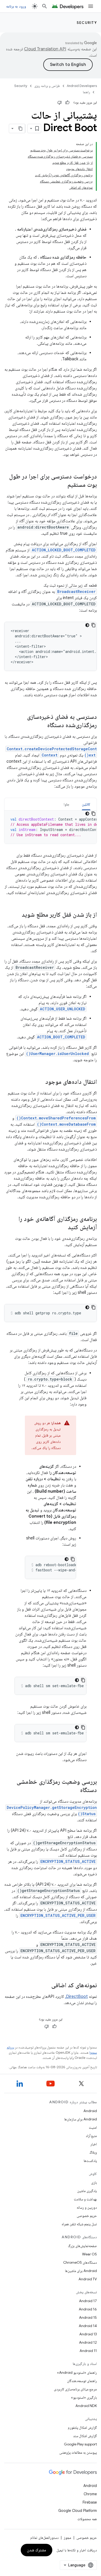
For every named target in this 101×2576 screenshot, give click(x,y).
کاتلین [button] (86, 804)
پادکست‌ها (90, 2161)
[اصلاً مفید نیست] (60, 103)
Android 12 (88, 2342)
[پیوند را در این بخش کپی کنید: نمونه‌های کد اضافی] (46, 1986)
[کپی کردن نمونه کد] (93, 625)
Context (50, 755)
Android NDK (86, 2406)
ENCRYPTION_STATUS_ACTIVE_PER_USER (58, 1915)
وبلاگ (93, 2152)
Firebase (90, 2502)
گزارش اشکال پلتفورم (82, 2428)
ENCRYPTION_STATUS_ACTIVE (68, 1861)
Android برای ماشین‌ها (81, 2271)
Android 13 (88, 2334)
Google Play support (80, 2444)
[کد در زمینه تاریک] (87, 625)
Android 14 (88, 2326)
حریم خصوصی (87, 2216)
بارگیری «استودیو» (84, 2397)
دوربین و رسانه (87, 2207)
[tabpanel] (51, 827)
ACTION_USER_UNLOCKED (63, 1009)
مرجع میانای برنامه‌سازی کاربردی (75, 2389)
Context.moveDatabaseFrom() (66, 1124)
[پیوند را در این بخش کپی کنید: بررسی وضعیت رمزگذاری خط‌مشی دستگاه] (75, 1790)
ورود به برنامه (16, 6)
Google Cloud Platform (78, 2511)
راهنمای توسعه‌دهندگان (82, 2381)
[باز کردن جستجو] (45, 6)
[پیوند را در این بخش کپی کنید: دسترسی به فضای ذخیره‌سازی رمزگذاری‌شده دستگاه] (42, 726)
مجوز (67, 2538)
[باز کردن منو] (91, 6)
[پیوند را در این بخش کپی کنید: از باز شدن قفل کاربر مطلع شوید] (17, 915)
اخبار (94, 2144)
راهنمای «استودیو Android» (77, 2372)
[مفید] (67, 103)
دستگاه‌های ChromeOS (80, 2262)
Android (90, 2111)
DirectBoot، (76, 1997)
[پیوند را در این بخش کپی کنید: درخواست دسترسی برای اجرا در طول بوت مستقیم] (62, 485)
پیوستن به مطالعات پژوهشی (78, 2452)
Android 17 (88, 2301)
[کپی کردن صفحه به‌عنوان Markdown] (20, 129)
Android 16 (88, 2309)
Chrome (90, 2494)
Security (87, 23)
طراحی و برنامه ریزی (47, 86)
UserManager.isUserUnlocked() (57, 1054)
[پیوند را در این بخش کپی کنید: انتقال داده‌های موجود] (40, 1082)
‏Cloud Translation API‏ (45, 49)
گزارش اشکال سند (85, 2436)
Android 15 (88, 2317)
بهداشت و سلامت (85, 2199)
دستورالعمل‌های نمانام (44, 2538)
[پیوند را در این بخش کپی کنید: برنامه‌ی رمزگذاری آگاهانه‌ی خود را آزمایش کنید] (63, 1228)
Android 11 (88, 2351)
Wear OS (89, 2254)
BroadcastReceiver (76, 591)
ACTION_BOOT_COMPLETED (61, 1037)
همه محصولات (87, 2519)
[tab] (86, 804)
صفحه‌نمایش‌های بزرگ (82, 2246)
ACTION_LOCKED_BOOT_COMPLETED (64, 550)
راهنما (86, 92)
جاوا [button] (67, 804)
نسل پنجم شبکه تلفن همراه (79, 2224)
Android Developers (82, 86)
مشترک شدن (37, 2550)
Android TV (88, 2279)
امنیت (93, 2127)
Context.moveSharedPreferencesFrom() (56, 1118)
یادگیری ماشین (87, 2191)
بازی (94, 2182)
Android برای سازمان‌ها (81, 2119)
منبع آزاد (91, 2136)
